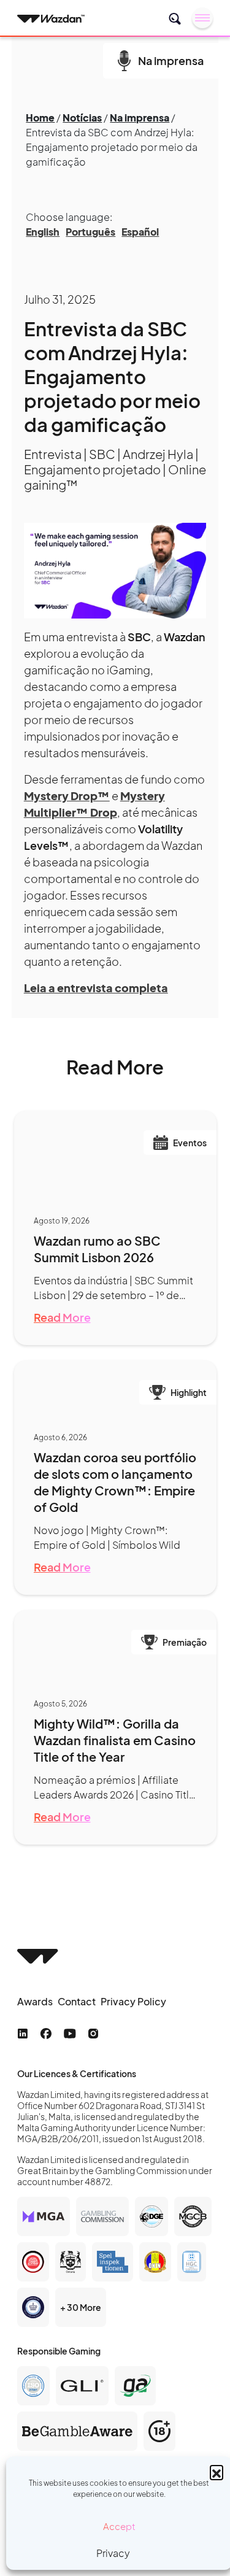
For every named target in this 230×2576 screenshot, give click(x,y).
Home (40, 118)
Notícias (82, 118)
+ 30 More (81, 2307)
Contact (77, 2001)
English (43, 232)
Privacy (113, 2553)
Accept (119, 2526)
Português (90, 232)
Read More (62, 1317)
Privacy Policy (133, 2001)
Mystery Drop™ (67, 796)
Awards (35, 2001)
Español (140, 232)
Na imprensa (140, 118)
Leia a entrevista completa (96, 988)
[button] (217, 2472)
